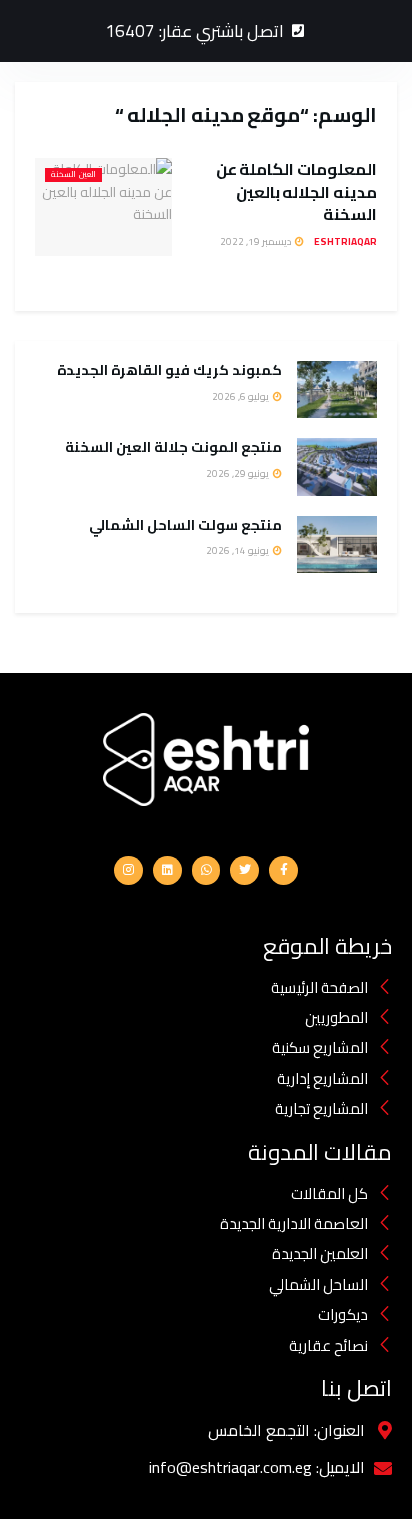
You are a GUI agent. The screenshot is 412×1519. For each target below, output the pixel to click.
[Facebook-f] (283, 870)
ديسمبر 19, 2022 (256, 241)
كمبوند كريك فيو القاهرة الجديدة (168, 370)
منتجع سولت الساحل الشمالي (184, 525)
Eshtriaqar (345, 241)
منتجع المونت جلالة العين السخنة (173, 447)
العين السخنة (73, 175)
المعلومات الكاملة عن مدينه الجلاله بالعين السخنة (296, 191)
